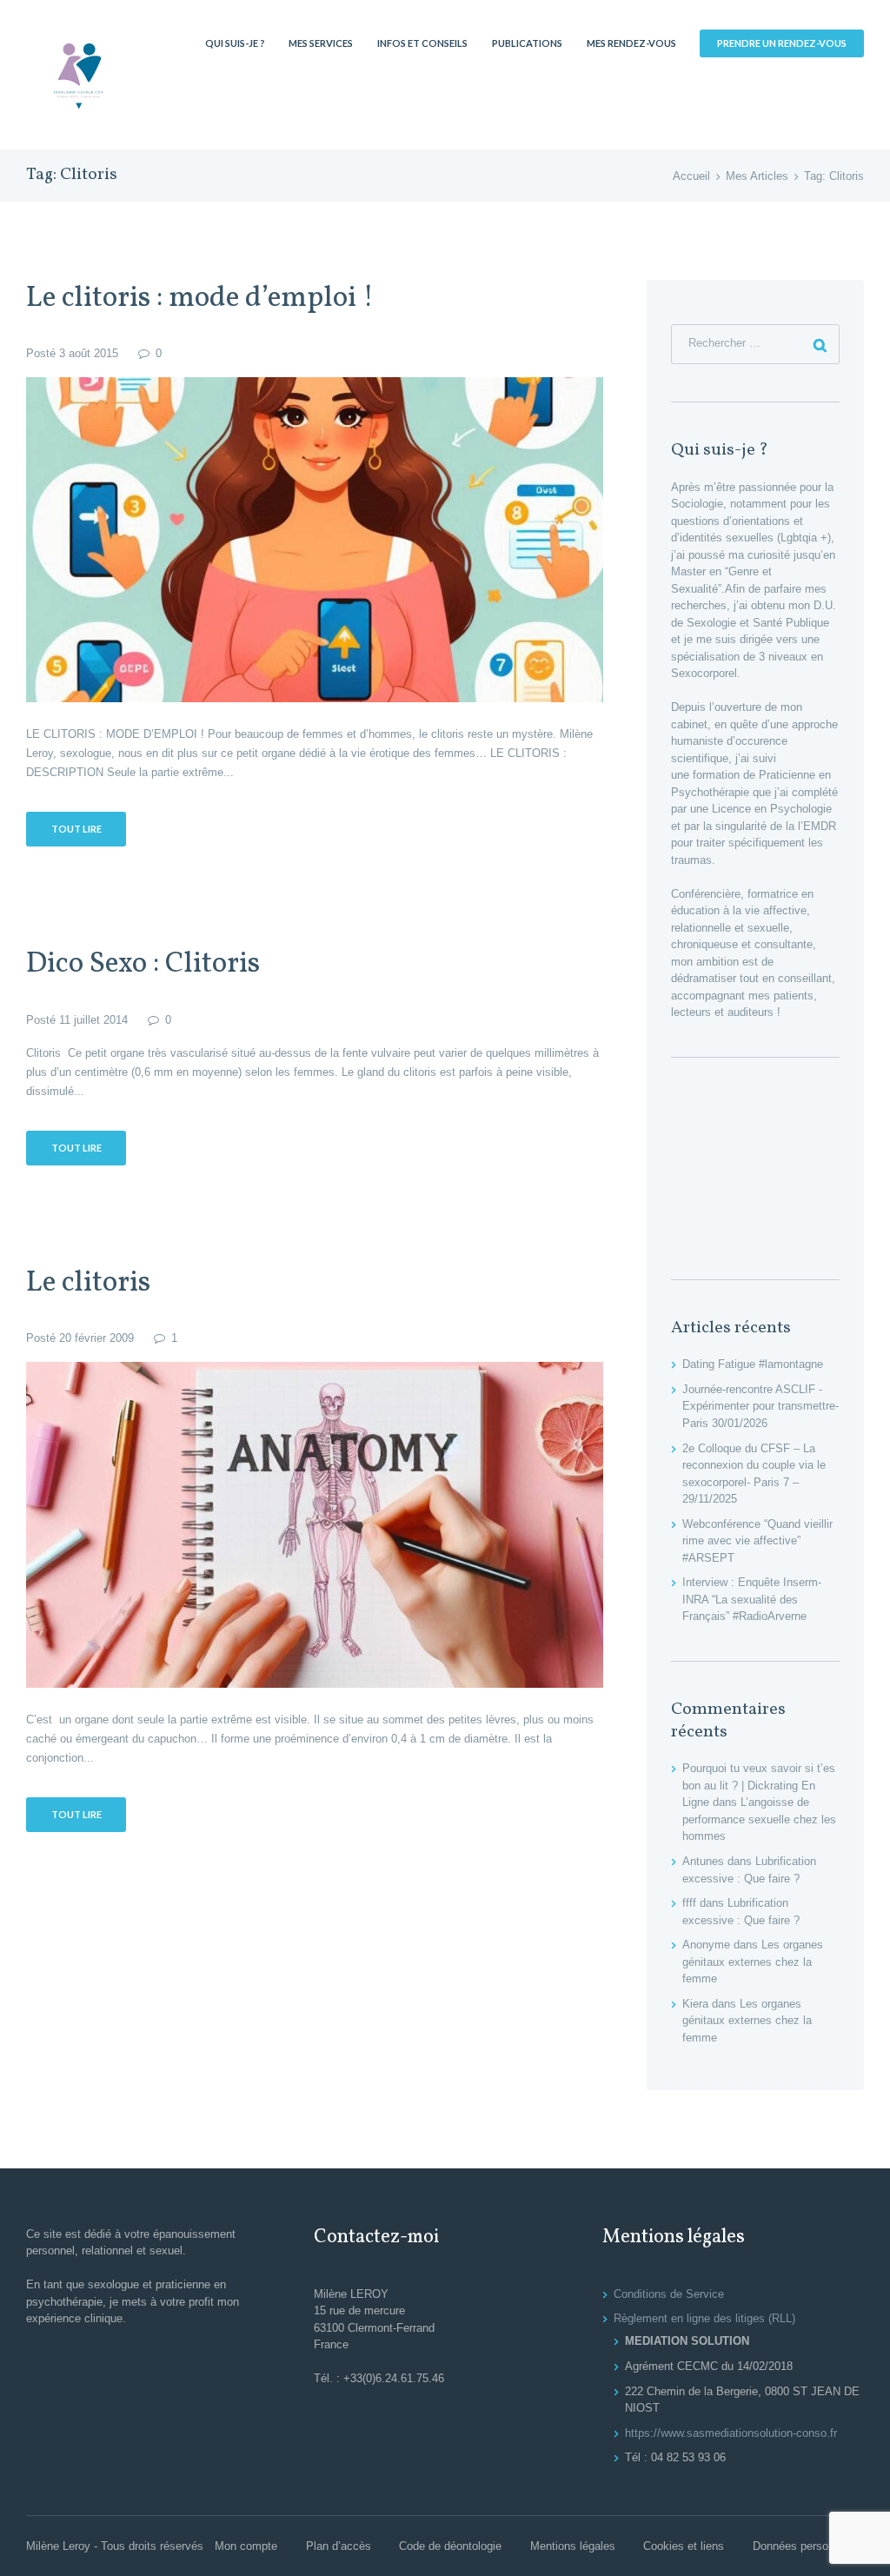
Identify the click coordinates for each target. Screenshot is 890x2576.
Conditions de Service (669, 2294)
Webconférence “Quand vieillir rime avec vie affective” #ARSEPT (757, 1541)
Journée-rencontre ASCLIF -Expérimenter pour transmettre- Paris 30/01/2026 (760, 1406)
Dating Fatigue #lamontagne (753, 1364)
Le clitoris (88, 1283)
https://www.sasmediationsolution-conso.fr (731, 2433)
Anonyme (706, 1945)
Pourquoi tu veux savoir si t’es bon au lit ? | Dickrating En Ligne (759, 1785)
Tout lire (76, 829)
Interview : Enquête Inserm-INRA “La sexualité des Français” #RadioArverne (752, 1599)
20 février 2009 (96, 1338)
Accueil (691, 176)
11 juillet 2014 (93, 1020)
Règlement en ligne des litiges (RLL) (704, 2318)
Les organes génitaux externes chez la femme (753, 1962)
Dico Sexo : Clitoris (143, 964)
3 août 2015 (89, 353)
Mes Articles (757, 176)
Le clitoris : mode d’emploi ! (200, 299)
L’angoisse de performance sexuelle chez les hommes (759, 1819)
